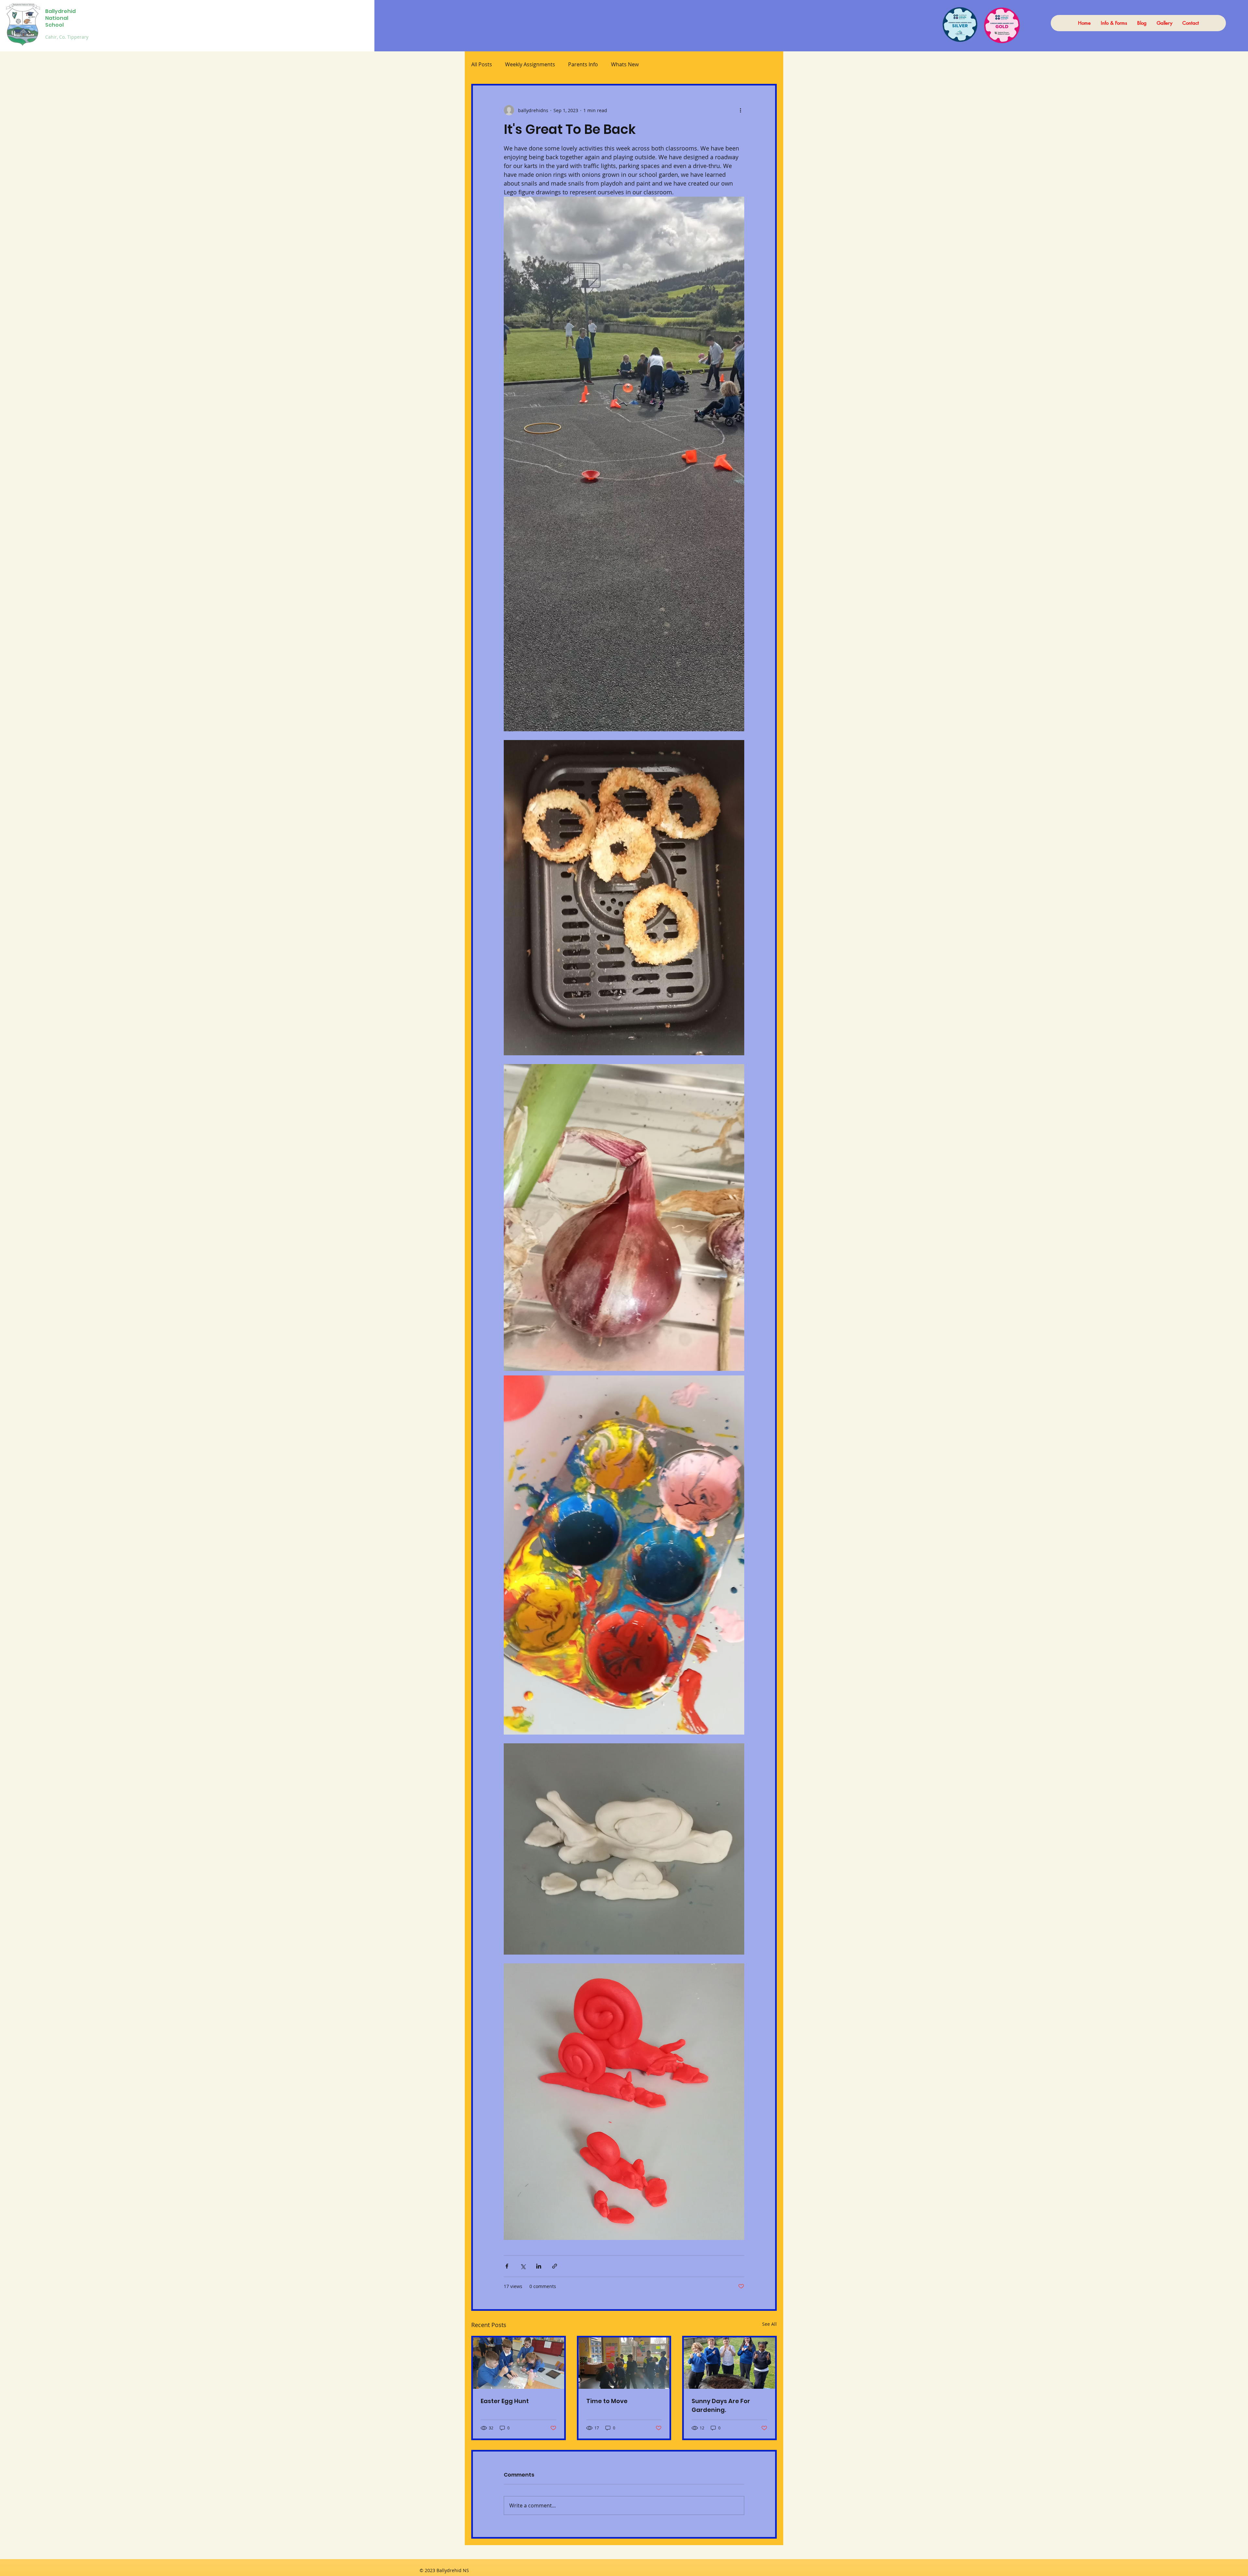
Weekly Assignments (530, 64)
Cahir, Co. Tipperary (67, 37)
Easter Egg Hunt (505, 2401)
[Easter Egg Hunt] (519, 2363)
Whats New (625, 64)
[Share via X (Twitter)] (523, 2266)
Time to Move (607, 2401)
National (57, 18)
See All (769, 2324)
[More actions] (740, 110)
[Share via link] (555, 2266)
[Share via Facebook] (507, 2266)
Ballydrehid (60, 11)
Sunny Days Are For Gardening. (721, 2405)
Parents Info (583, 64)
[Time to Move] (624, 2363)
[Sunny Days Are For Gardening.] (729, 2363)
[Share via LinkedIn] (539, 2266)
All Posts (482, 64)
